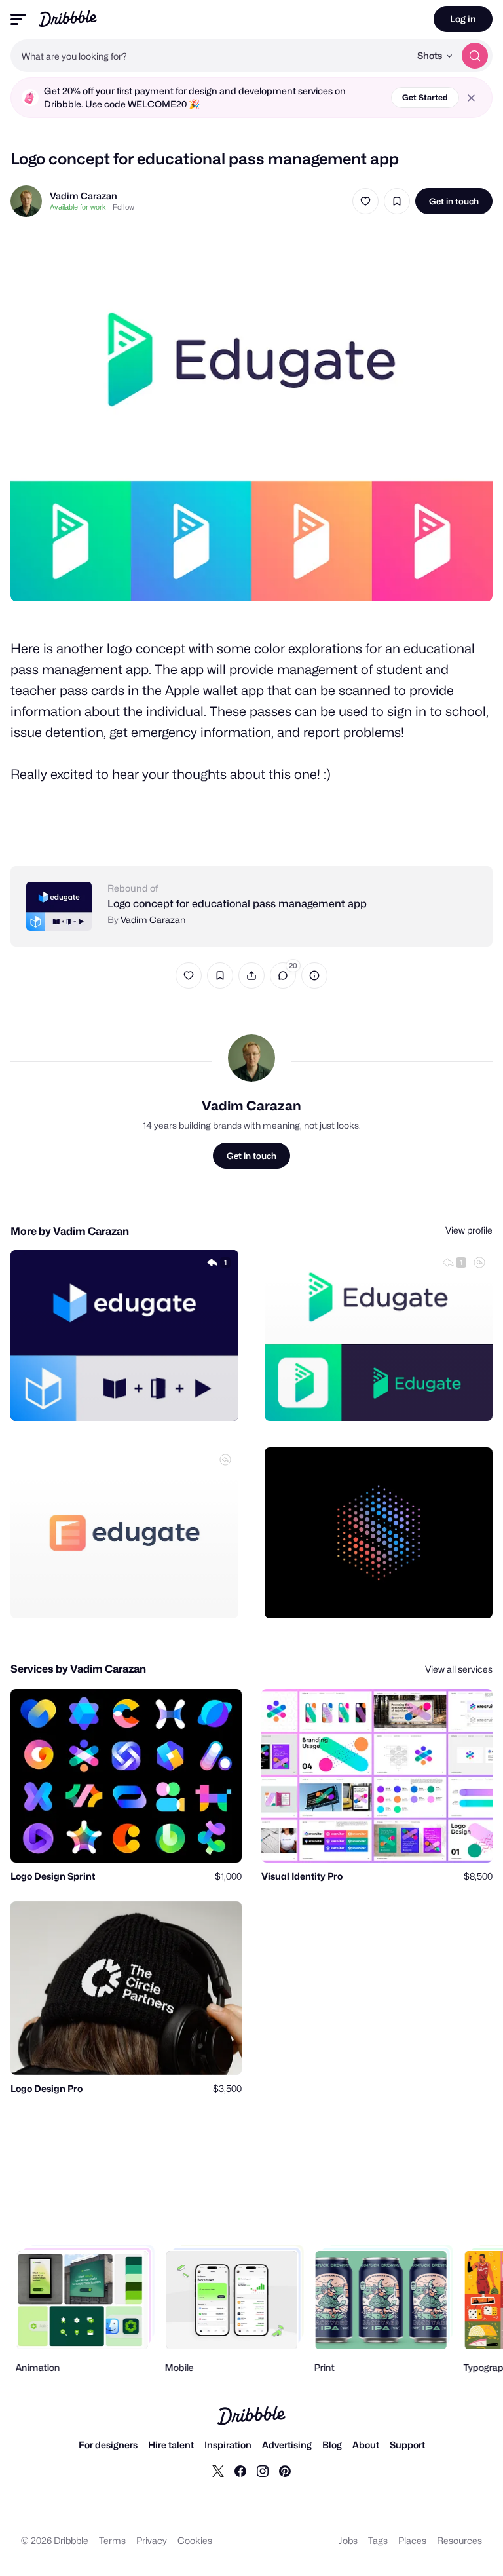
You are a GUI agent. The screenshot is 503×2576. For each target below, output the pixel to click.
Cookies (195, 2540)
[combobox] (210, 56)
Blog (332, 2445)
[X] (218, 2471)
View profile (469, 1230)
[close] (471, 98)
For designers (108, 2445)
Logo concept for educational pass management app (237, 904)
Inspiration (228, 2445)
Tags (378, 2540)
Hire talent (171, 2445)
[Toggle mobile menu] (18, 19)
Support (407, 2445)
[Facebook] (240, 2471)
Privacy (152, 2540)
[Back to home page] (68, 19)
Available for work (78, 207)
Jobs (348, 2540)
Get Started (425, 97)
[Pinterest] (285, 2471)
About (366, 2445)
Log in (463, 19)
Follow (123, 207)
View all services (459, 1669)
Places (412, 2540)
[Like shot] (365, 201)
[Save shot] (397, 201)
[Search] (475, 56)
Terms (112, 2540)
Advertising (287, 2445)
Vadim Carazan (84, 196)
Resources (459, 2540)
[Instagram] (263, 2471)
